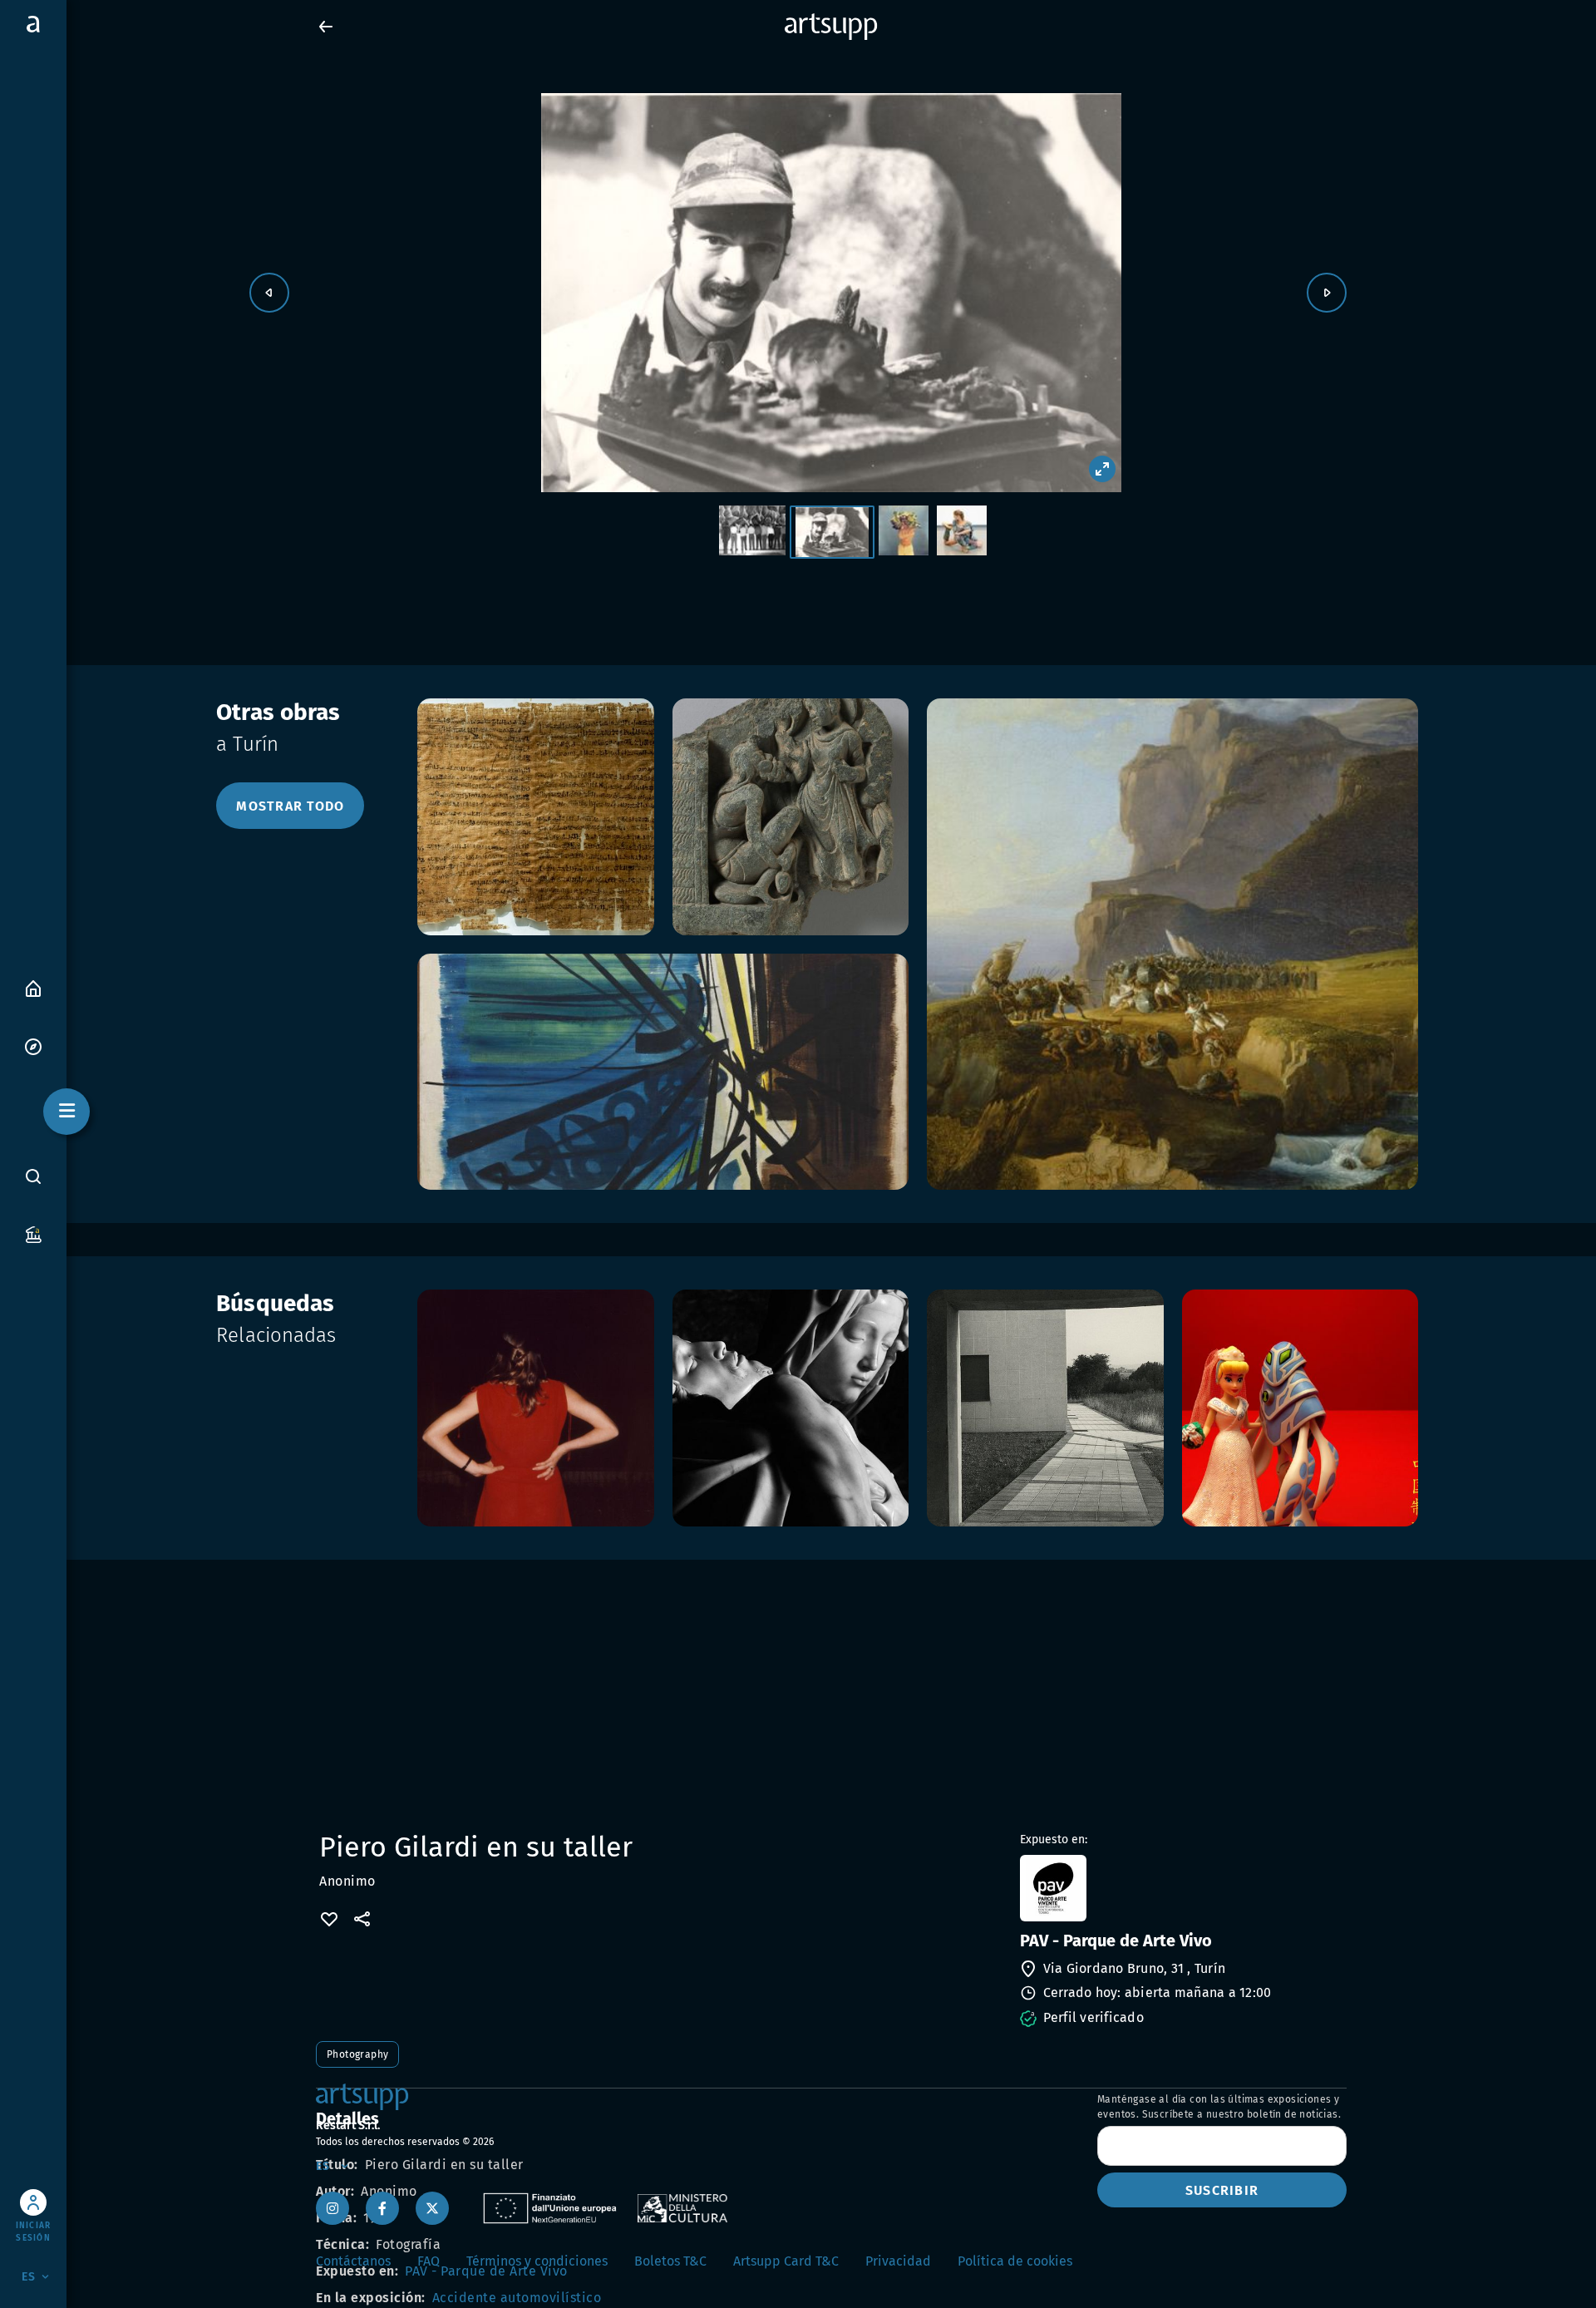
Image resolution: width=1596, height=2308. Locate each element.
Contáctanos (353, 2261)
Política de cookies (1015, 2261)
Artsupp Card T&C (786, 2261)
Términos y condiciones (537, 2261)
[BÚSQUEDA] (33, 1176)
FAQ (429, 2261)
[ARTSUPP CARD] (33, 1233)
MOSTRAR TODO (290, 806)
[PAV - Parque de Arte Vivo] (1182, 1888)
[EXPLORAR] (33, 1046)
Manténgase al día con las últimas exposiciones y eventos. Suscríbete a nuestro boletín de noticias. (1219, 2107)
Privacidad (898, 2261)
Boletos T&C (670, 2261)
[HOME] (33, 987)
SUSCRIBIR (1222, 2190)
